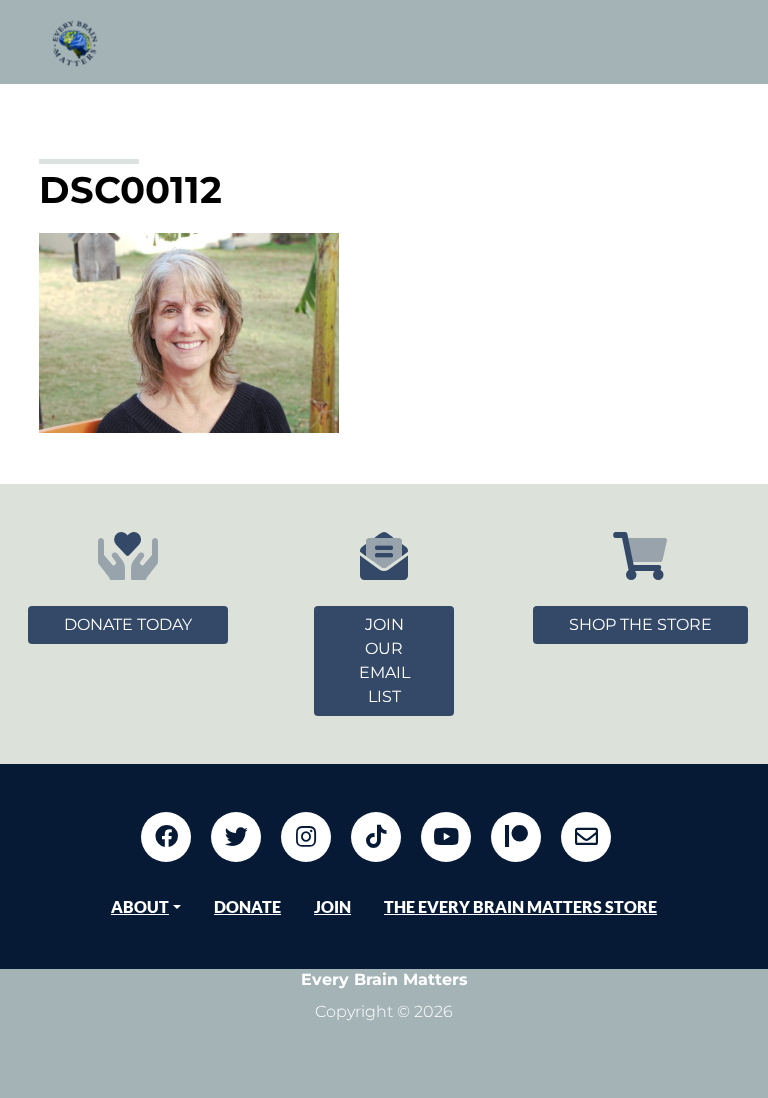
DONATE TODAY (128, 624)
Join (332, 906)
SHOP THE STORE (640, 624)
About (140, 906)
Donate (247, 906)
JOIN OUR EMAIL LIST (384, 660)
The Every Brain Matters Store (520, 906)
